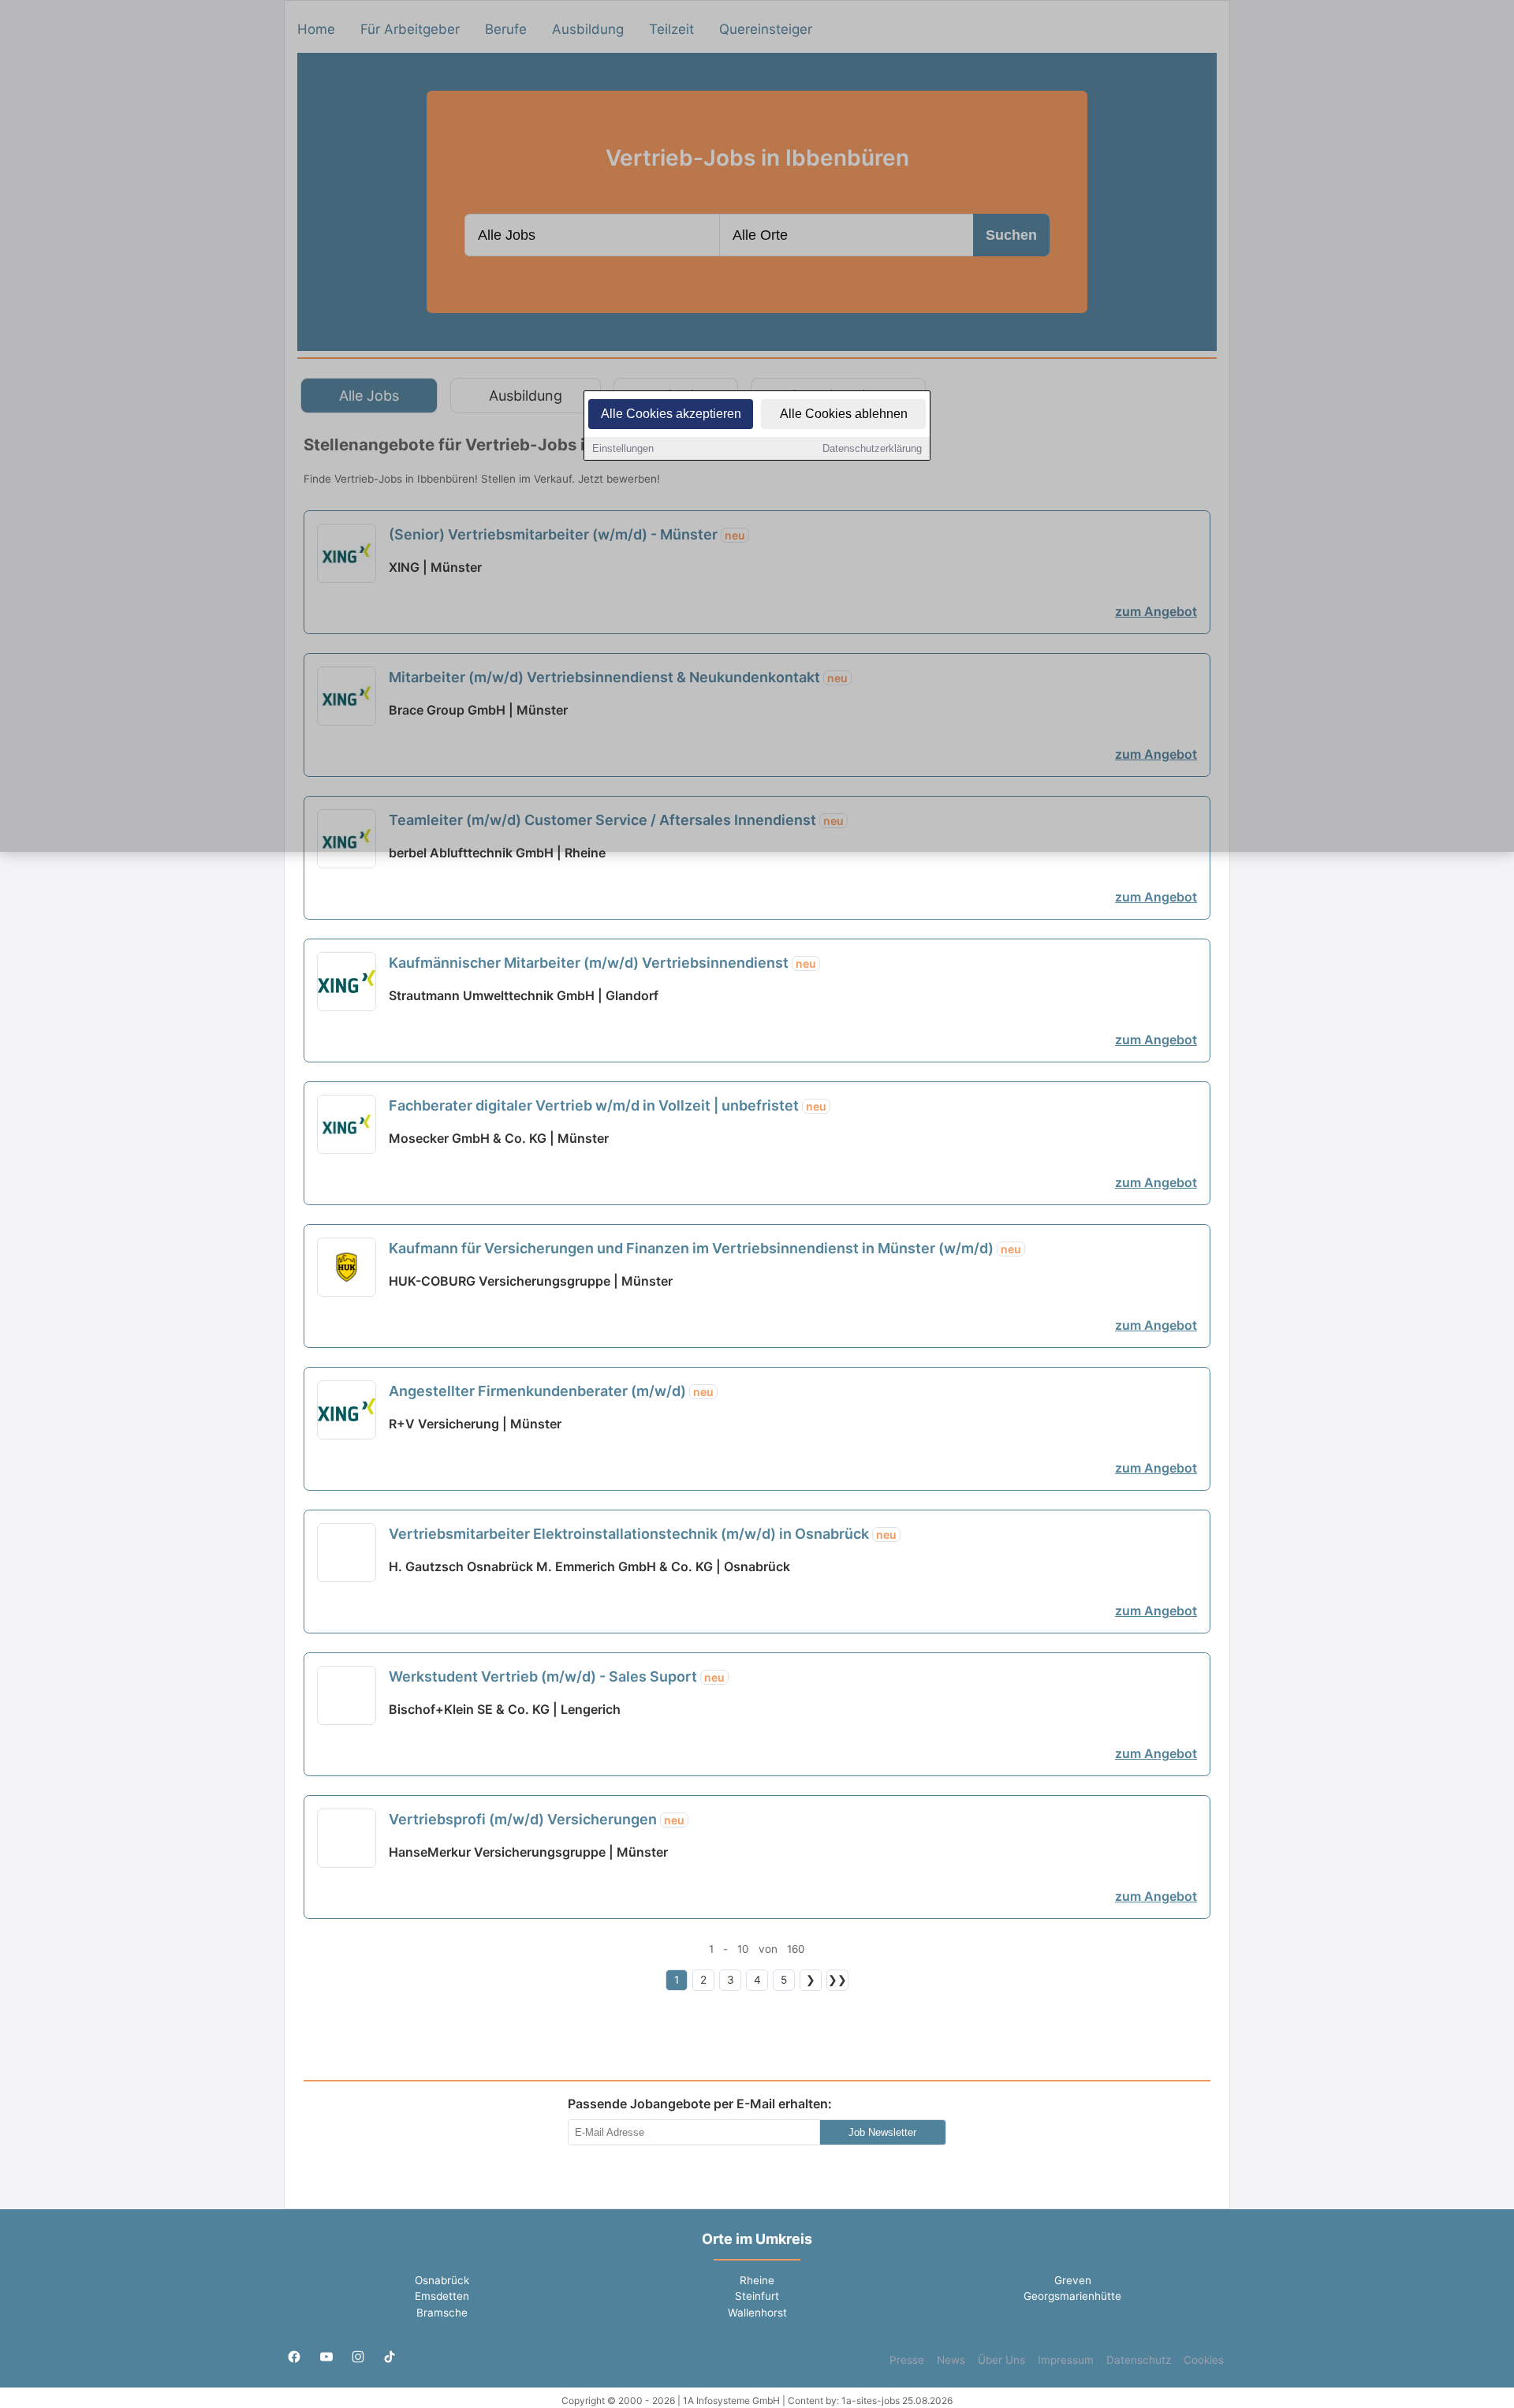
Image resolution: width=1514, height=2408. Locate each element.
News (951, 2360)
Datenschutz (1139, 2360)
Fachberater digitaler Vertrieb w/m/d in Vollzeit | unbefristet (608, 1105)
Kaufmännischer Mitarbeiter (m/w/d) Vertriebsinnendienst (602, 963)
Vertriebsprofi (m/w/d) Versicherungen (537, 1819)
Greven (1073, 2280)
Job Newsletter (882, 2132)
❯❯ (837, 1980)
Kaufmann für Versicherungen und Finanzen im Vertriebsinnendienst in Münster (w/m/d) (705, 1248)
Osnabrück (442, 2280)
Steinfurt (757, 2296)
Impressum (1066, 2360)
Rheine (757, 2280)
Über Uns (1001, 2360)
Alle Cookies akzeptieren (671, 414)
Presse (907, 2360)
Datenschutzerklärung (872, 448)
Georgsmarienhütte (1072, 2296)
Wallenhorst (757, 2313)
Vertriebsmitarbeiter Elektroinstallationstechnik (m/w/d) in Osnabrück (643, 1534)
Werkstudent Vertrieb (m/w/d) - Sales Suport (557, 1676)
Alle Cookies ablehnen (844, 414)
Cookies (1204, 2360)
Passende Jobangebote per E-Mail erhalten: (700, 2104)
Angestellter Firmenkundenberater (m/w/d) (551, 1391)
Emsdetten (442, 2296)
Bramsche (442, 2313)
